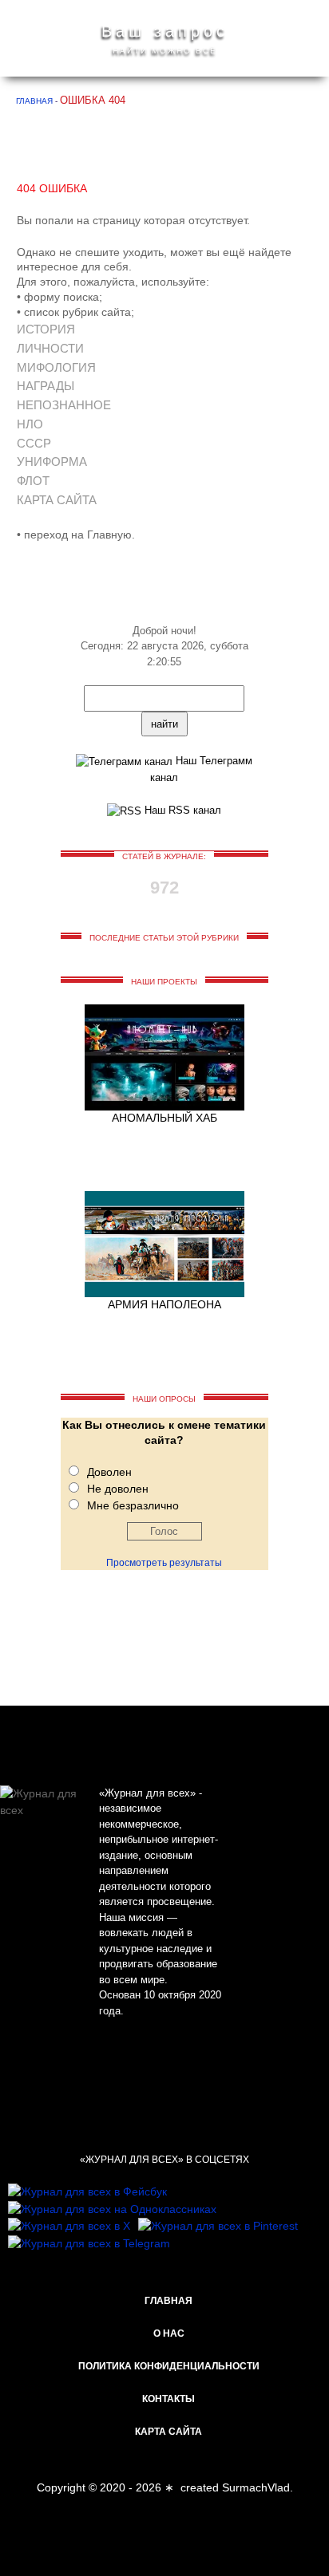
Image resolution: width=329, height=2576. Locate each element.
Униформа (52, 462)
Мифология (56, 367)
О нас (169, 2333)
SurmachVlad (256, 2487)
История (46, 329)
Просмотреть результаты (164, 1563)
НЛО (30, 424)
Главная (168, 2301)
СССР (34, 443)
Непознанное (64, 405)
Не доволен (118, 1489)
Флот (33, 481)
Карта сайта (57, 500)
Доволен (109, 1472)
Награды (46, 386)
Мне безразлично (133, 1505)
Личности (50, 348)
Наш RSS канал (181, 810)
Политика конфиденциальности (169, 2366)
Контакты (168, 2399)
